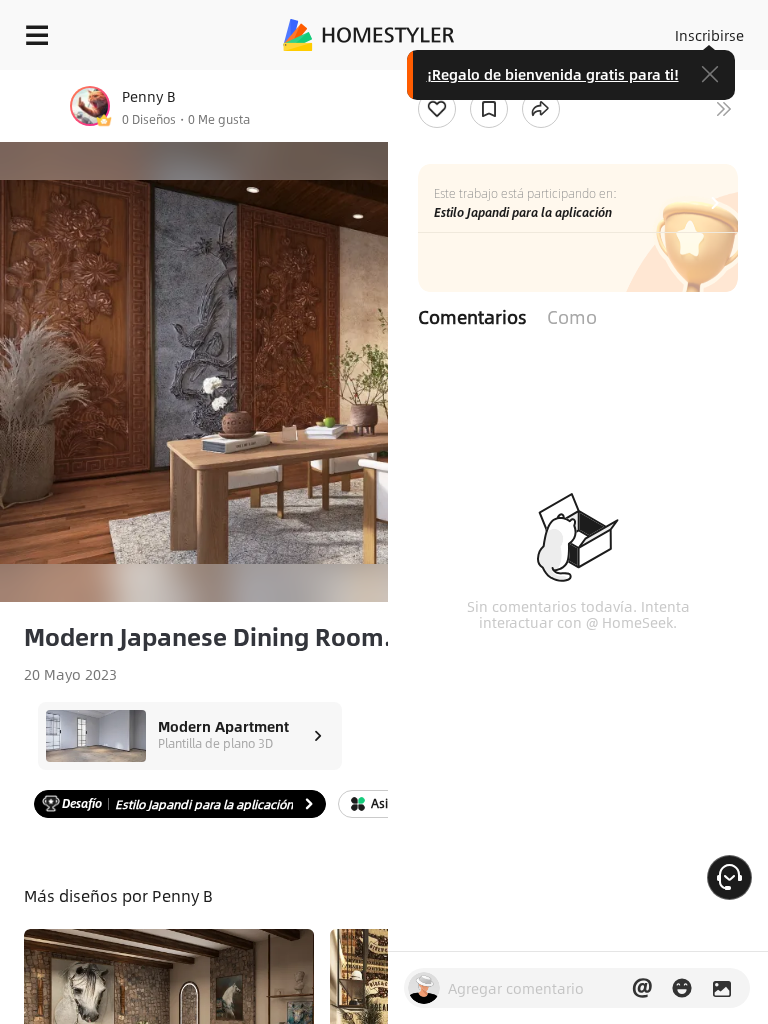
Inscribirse (709, 35)
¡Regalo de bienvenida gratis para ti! (553, 74)
